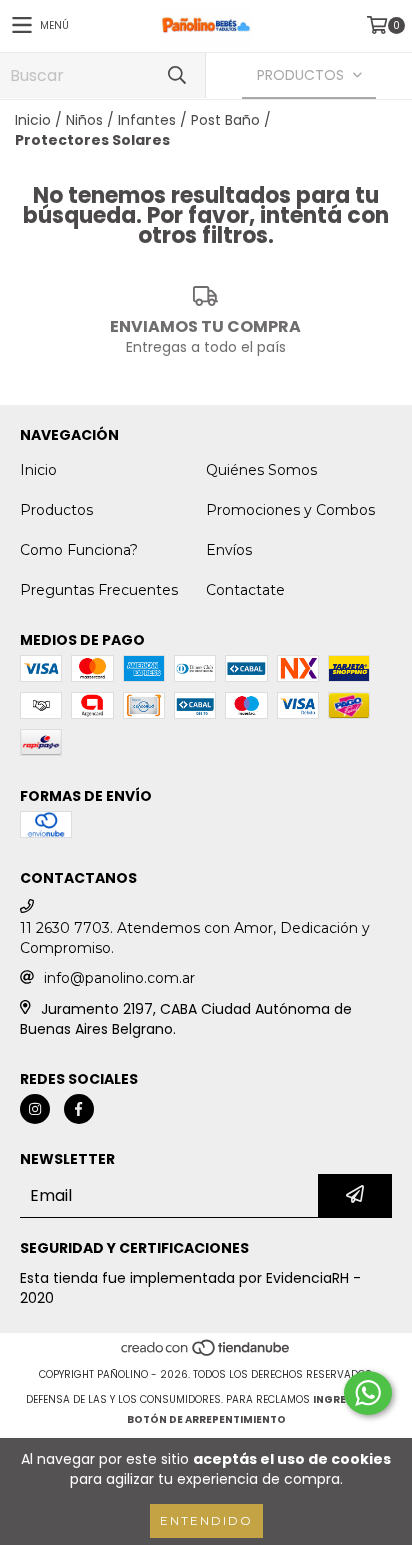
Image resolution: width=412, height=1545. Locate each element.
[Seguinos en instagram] (35, 1109)
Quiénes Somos (261, 470)
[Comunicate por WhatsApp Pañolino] (368, 1393)
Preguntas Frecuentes (99, 590)
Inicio (33, 120)
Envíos (229, 550)
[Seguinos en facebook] (79, 1109)
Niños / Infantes (121, 120)
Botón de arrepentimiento (206, 1419)
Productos (56, 510)
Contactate (245, 590)
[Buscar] (176, 75)
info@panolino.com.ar (119, 978)
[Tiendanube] (206, 1354)
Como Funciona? (79, 550)
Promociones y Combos (290, 510)
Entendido (206, 1520)
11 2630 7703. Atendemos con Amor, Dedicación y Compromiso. (195, 938)
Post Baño (225, 120)
